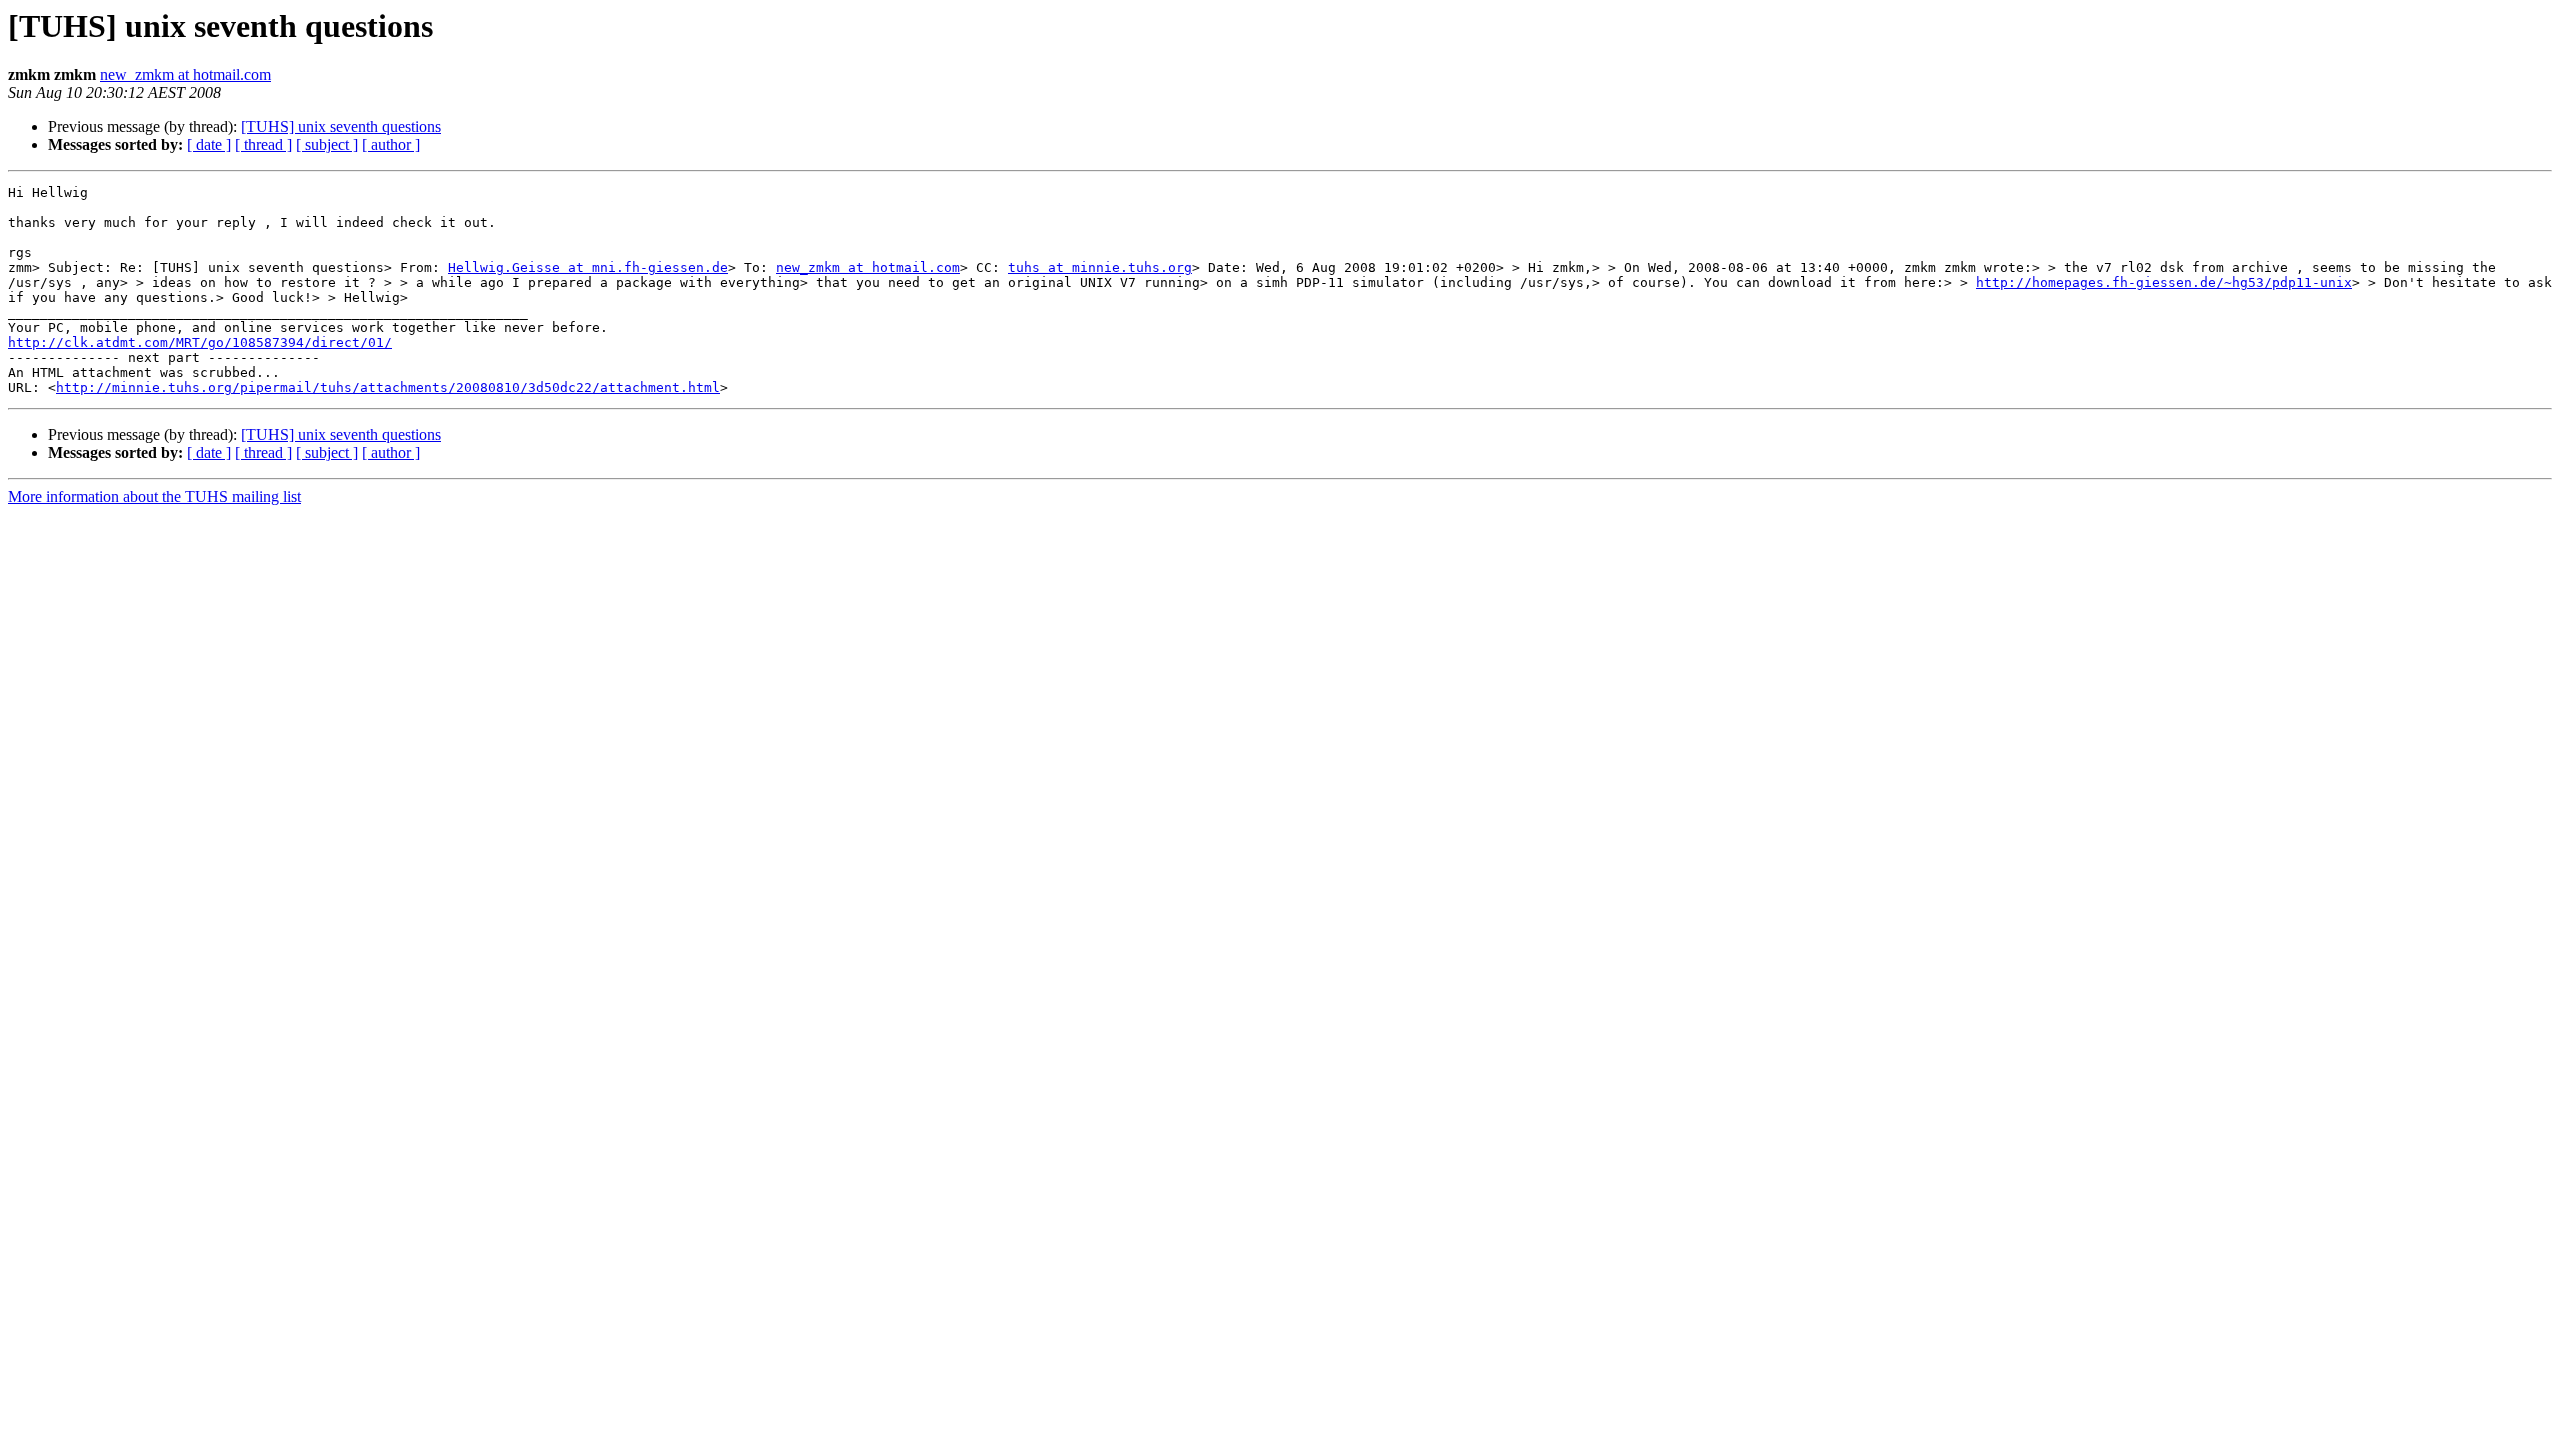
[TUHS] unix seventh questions (341, 126)
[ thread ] (263, 144)
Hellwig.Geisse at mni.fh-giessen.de (588, 267)
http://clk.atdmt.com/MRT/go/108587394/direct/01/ (200, 342)
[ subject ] (327, 144)
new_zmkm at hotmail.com (185, 74)
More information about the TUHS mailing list (154, 496)
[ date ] (209, 144)
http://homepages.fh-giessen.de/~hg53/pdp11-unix (2164, 282)
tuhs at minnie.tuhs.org (1100, 267)
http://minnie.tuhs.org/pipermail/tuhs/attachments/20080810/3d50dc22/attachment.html (388, 387)
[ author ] (391, 144)
